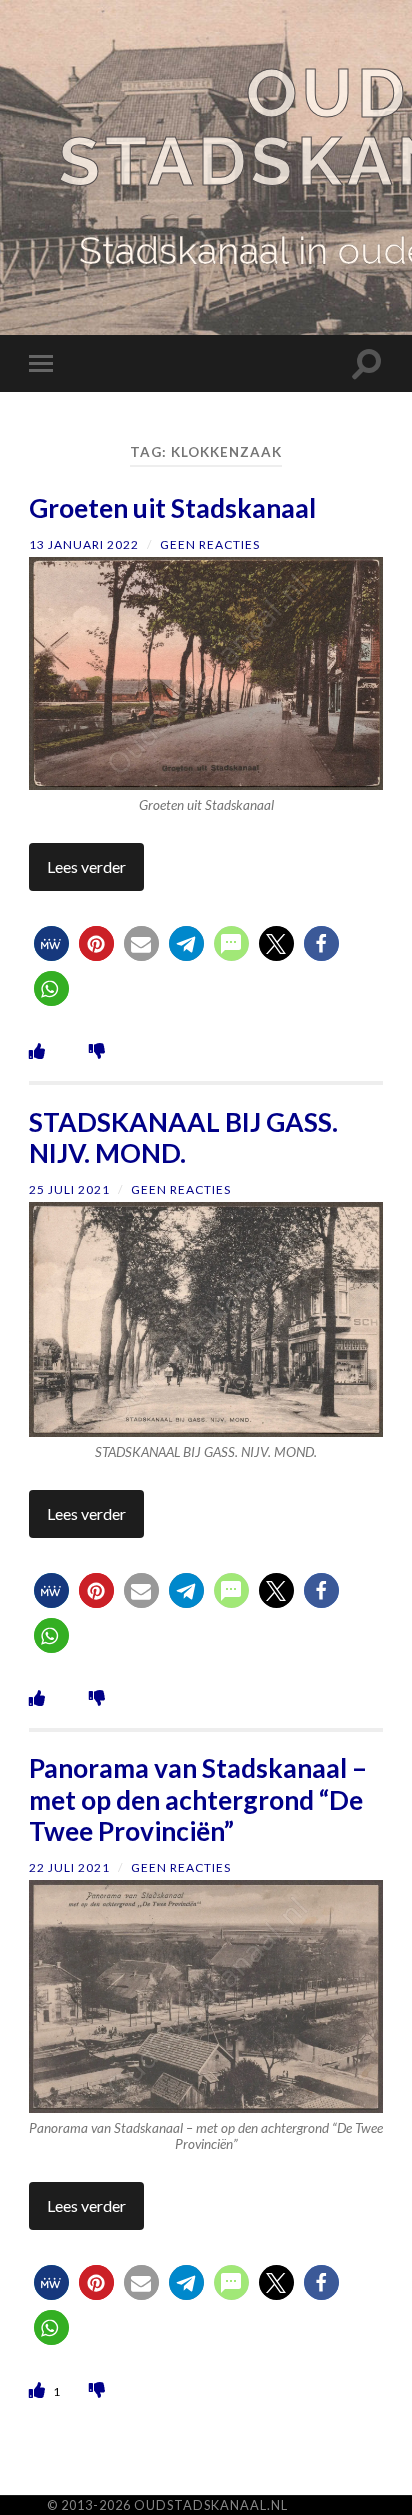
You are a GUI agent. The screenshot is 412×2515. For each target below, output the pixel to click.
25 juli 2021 (69, 1189)
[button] (51, 943)
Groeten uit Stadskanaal (172, 508)
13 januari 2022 (84, 544)
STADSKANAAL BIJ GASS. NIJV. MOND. (183, 1138)
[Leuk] (37, 1050)
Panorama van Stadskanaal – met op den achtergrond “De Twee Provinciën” (198, 1799)
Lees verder (86, 866)
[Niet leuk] (97, 1050)
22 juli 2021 (69, 1867)
